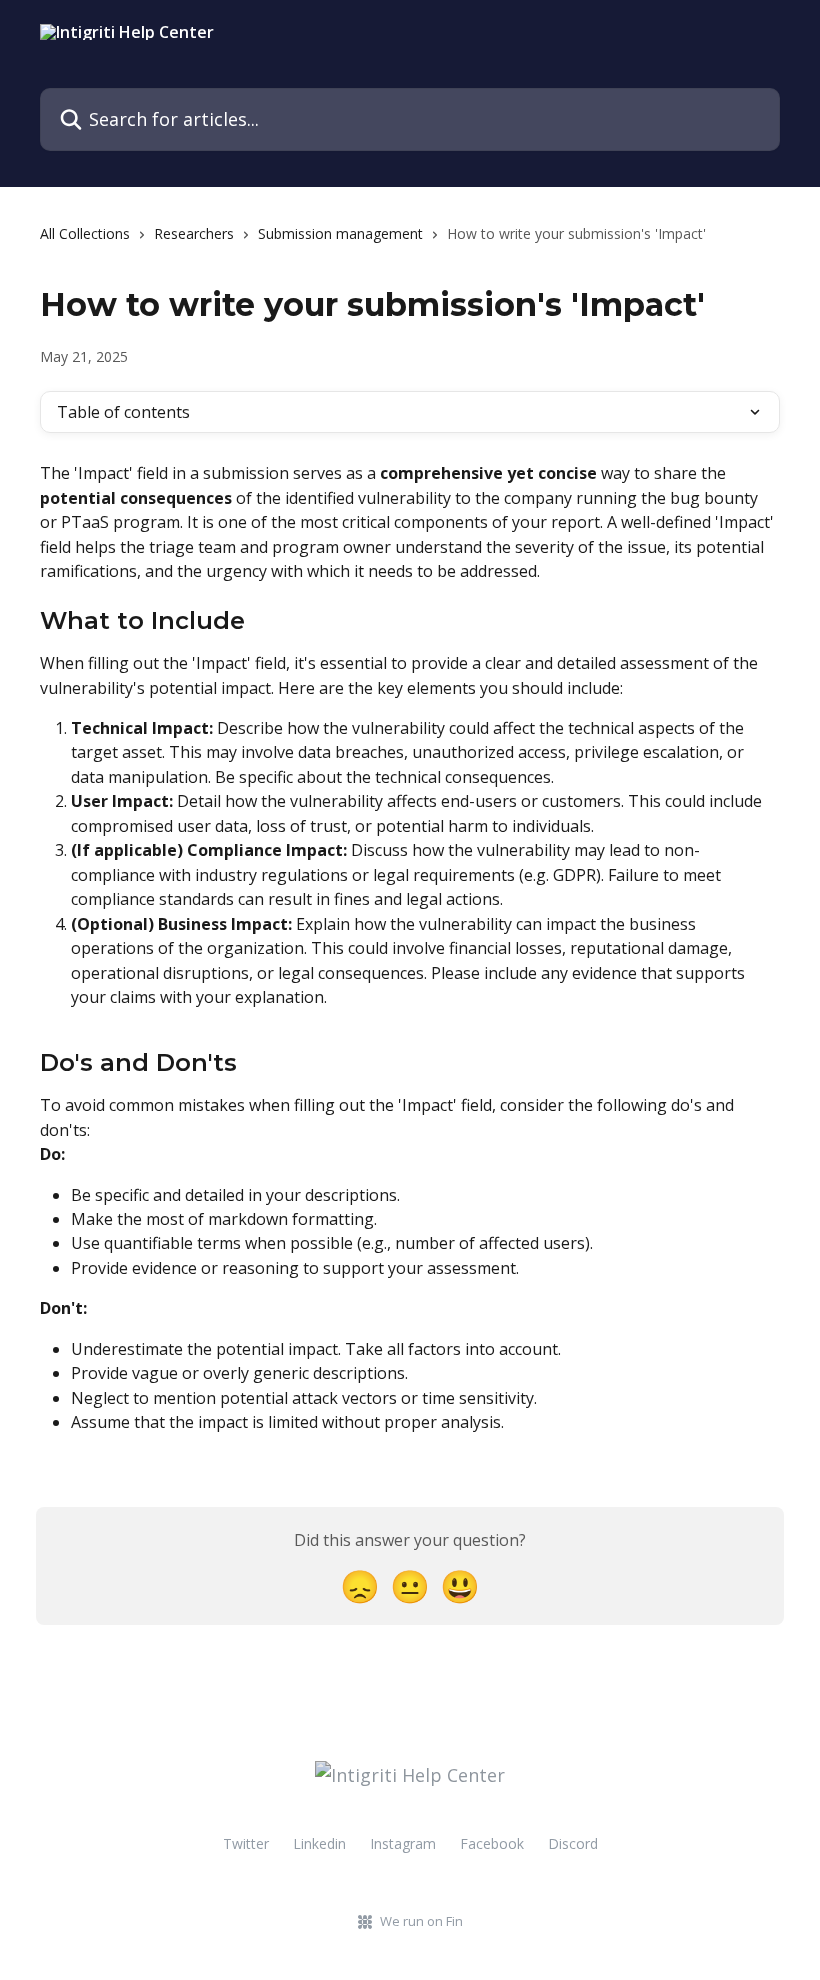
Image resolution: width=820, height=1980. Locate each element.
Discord (573, 1843)
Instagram (403, 1843)
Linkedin (319, 1843)
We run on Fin (421, 1921)
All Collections (85, 233)
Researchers (194, 233)
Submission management (340, 233)
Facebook (492, 1843)
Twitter (246, 1843)
